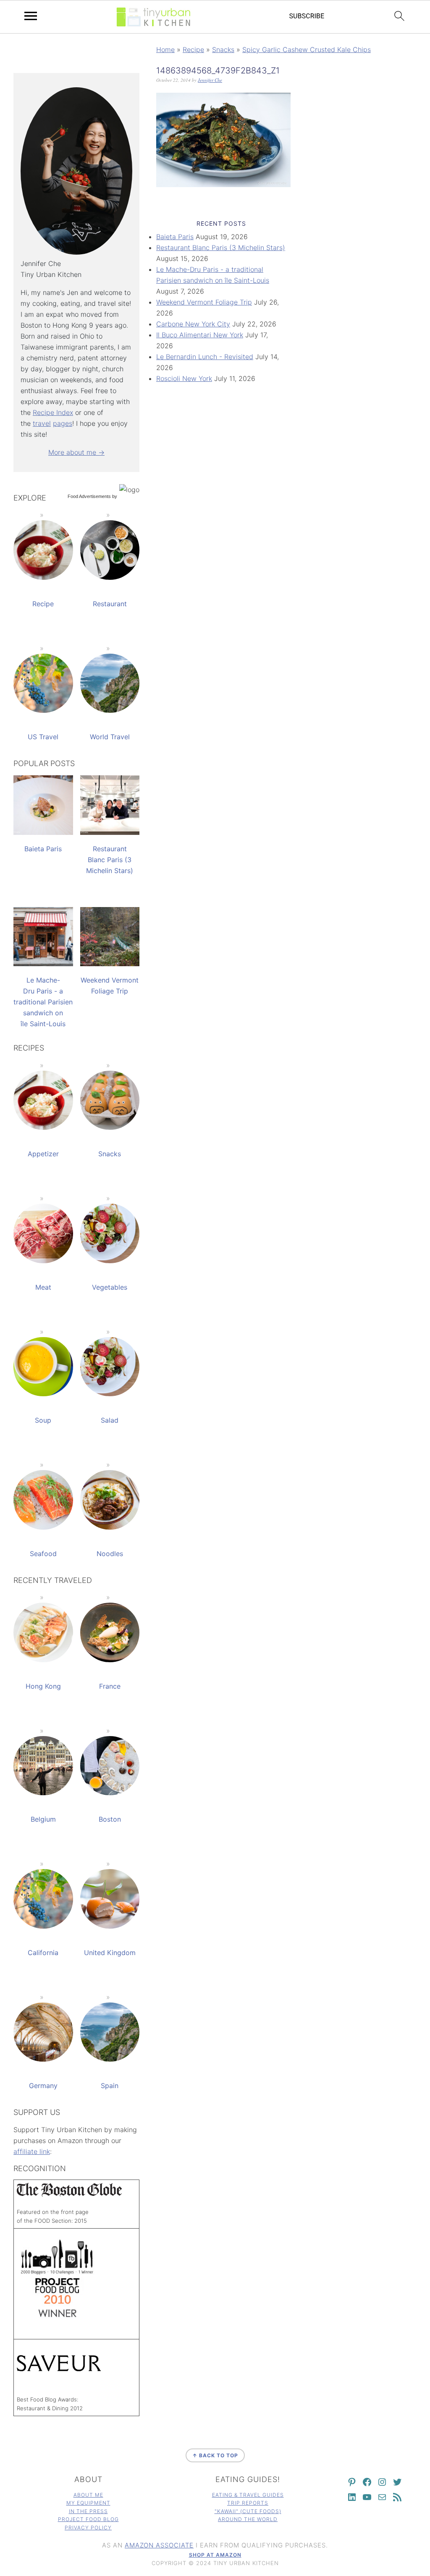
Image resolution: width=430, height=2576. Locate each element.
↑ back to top (215, 2455)
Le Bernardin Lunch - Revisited (205, 357)
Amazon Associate (159, 2545)
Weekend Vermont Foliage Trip (204, 302)
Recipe (193, 50)
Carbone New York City (193, 324)
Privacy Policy (88, 2528)
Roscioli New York (184, 378)
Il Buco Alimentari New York (200, 335)
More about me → (76, 452)
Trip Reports (248, 2503)
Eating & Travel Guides (248, 2495)
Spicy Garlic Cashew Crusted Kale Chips (307, 50)
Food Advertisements (89, 496)
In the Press (88, 2511)
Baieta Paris (175, 237)
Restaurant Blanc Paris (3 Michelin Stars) (221, 248)
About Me (88, 2495)
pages (63, 423)
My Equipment (88, 2503)
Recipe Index (53, 412)
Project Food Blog (88, 2519)
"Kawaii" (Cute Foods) (248, 2511)
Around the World (248, 2519)
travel (42, 423)
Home (165, 50)
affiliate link (32, 2151)
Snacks (223, 50)
